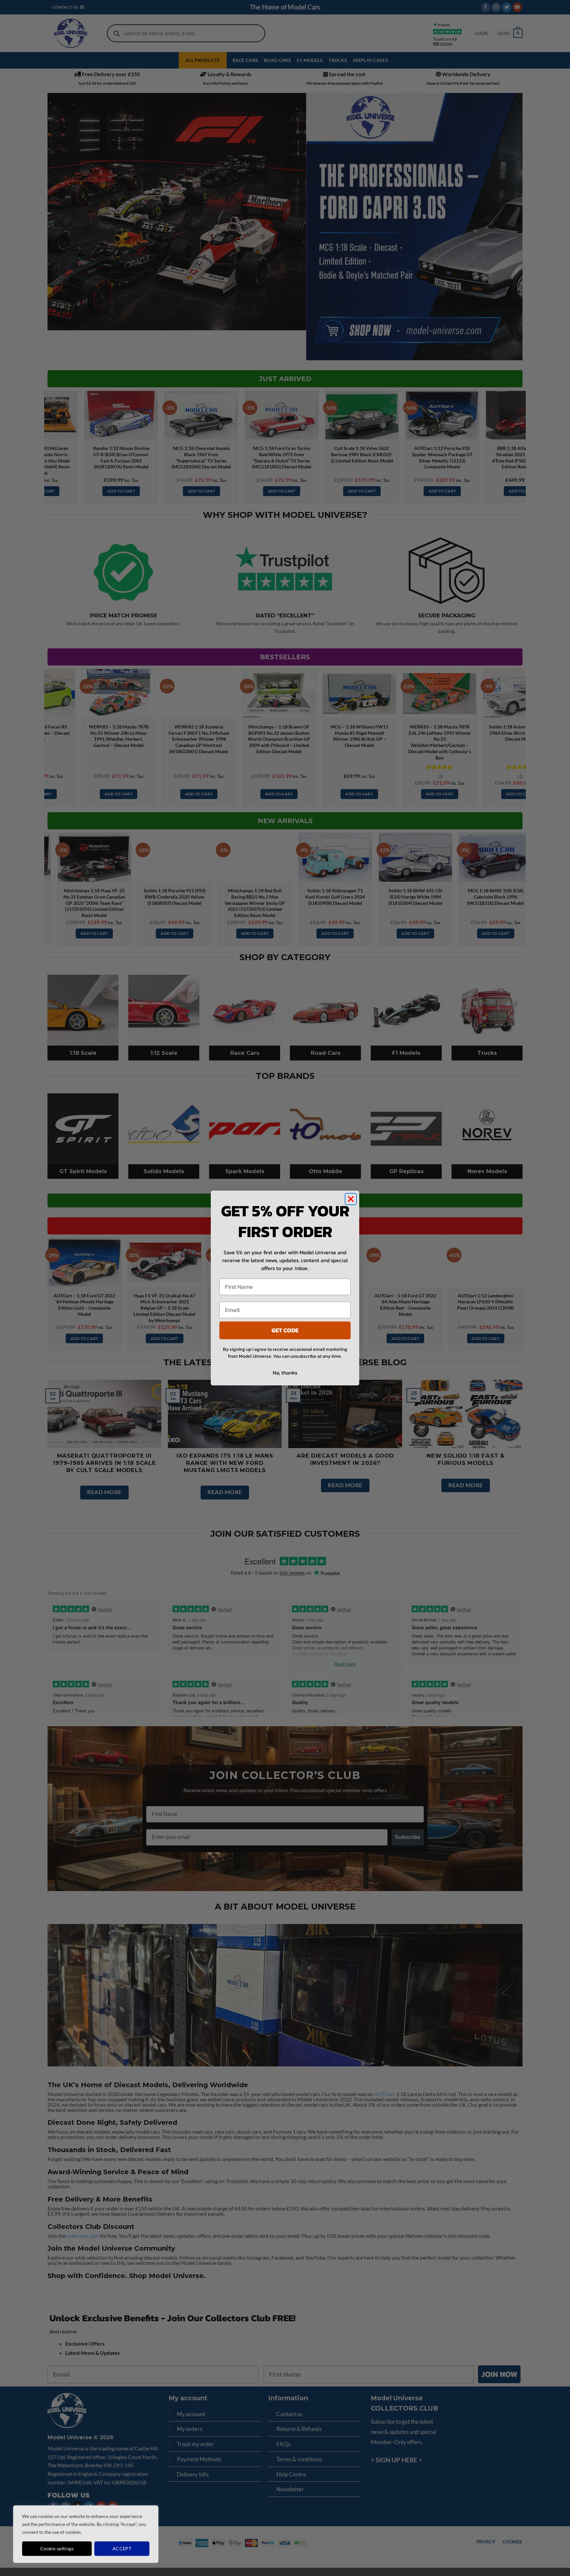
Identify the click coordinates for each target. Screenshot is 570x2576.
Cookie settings (57, 2548)
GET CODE (285, 1330)
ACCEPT (122, 2548)
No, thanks (285, 1373)
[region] (86, 2534)
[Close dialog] (351, 1199)
